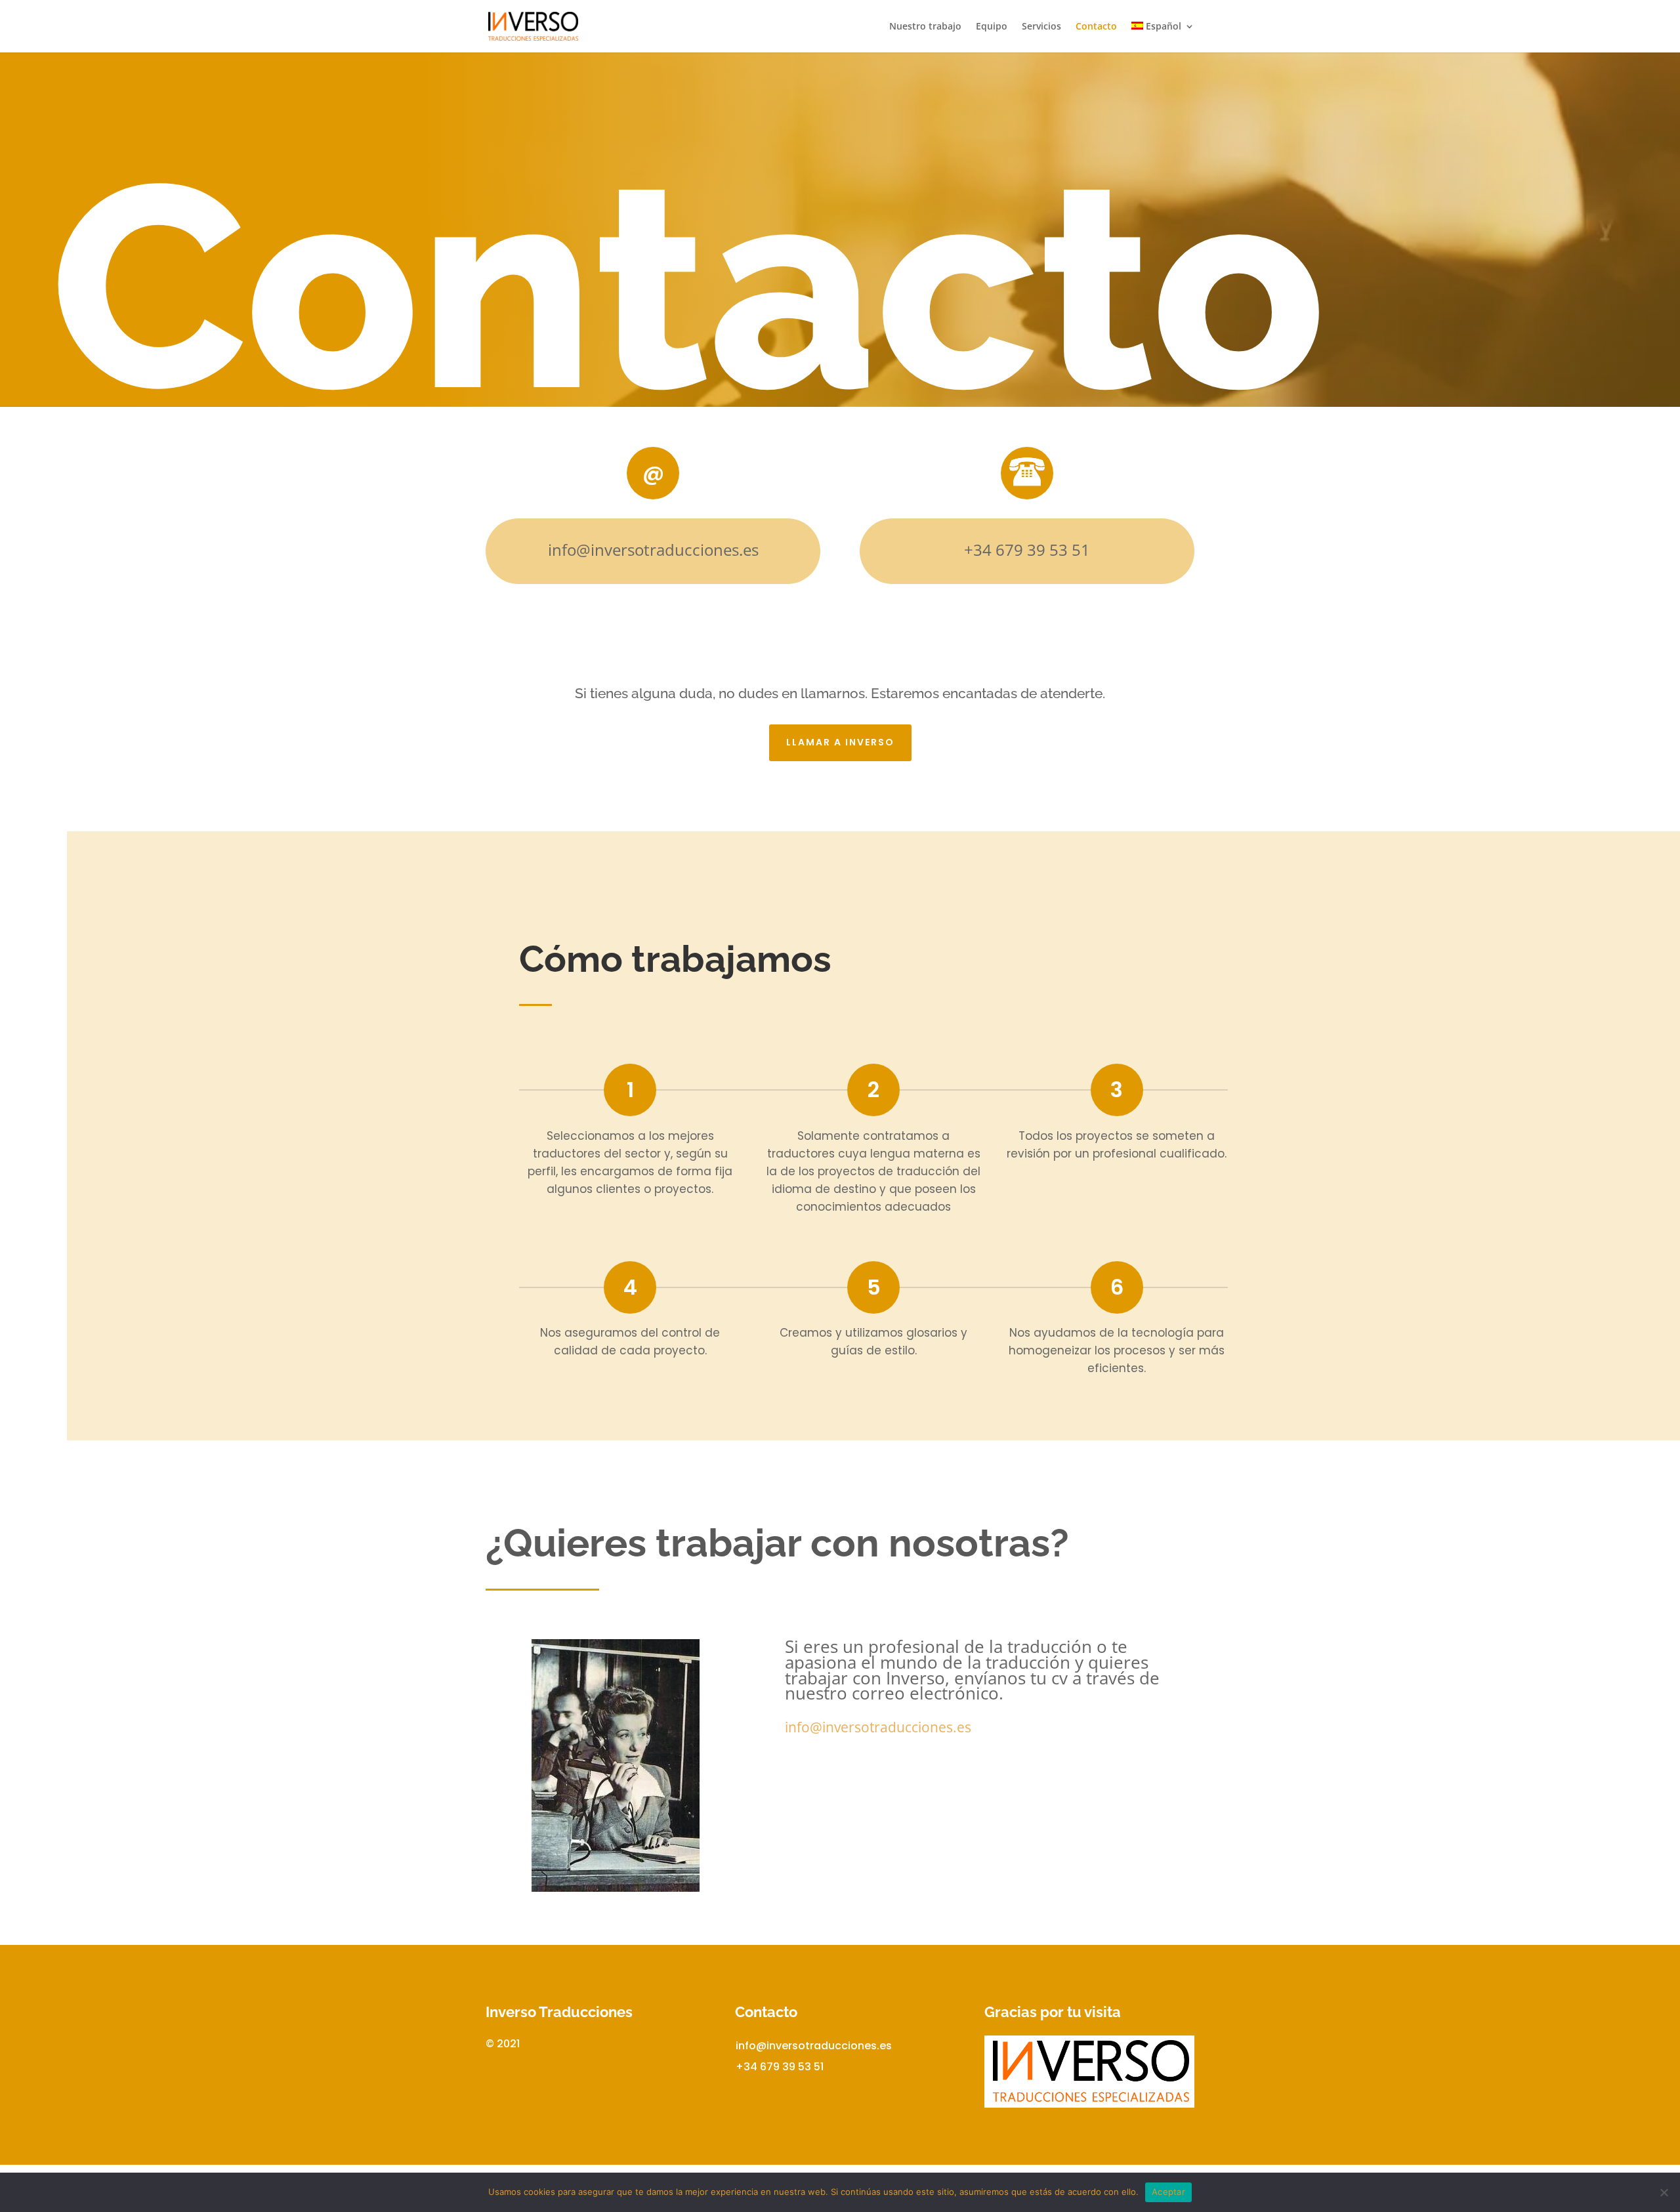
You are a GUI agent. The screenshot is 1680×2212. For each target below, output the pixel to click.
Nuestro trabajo (925, 27)
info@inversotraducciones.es (814, 2046)
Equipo (992, 27)
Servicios (1041, 27)
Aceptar (1168, 2192)
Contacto (1096, 27)
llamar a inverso (840, 742)
